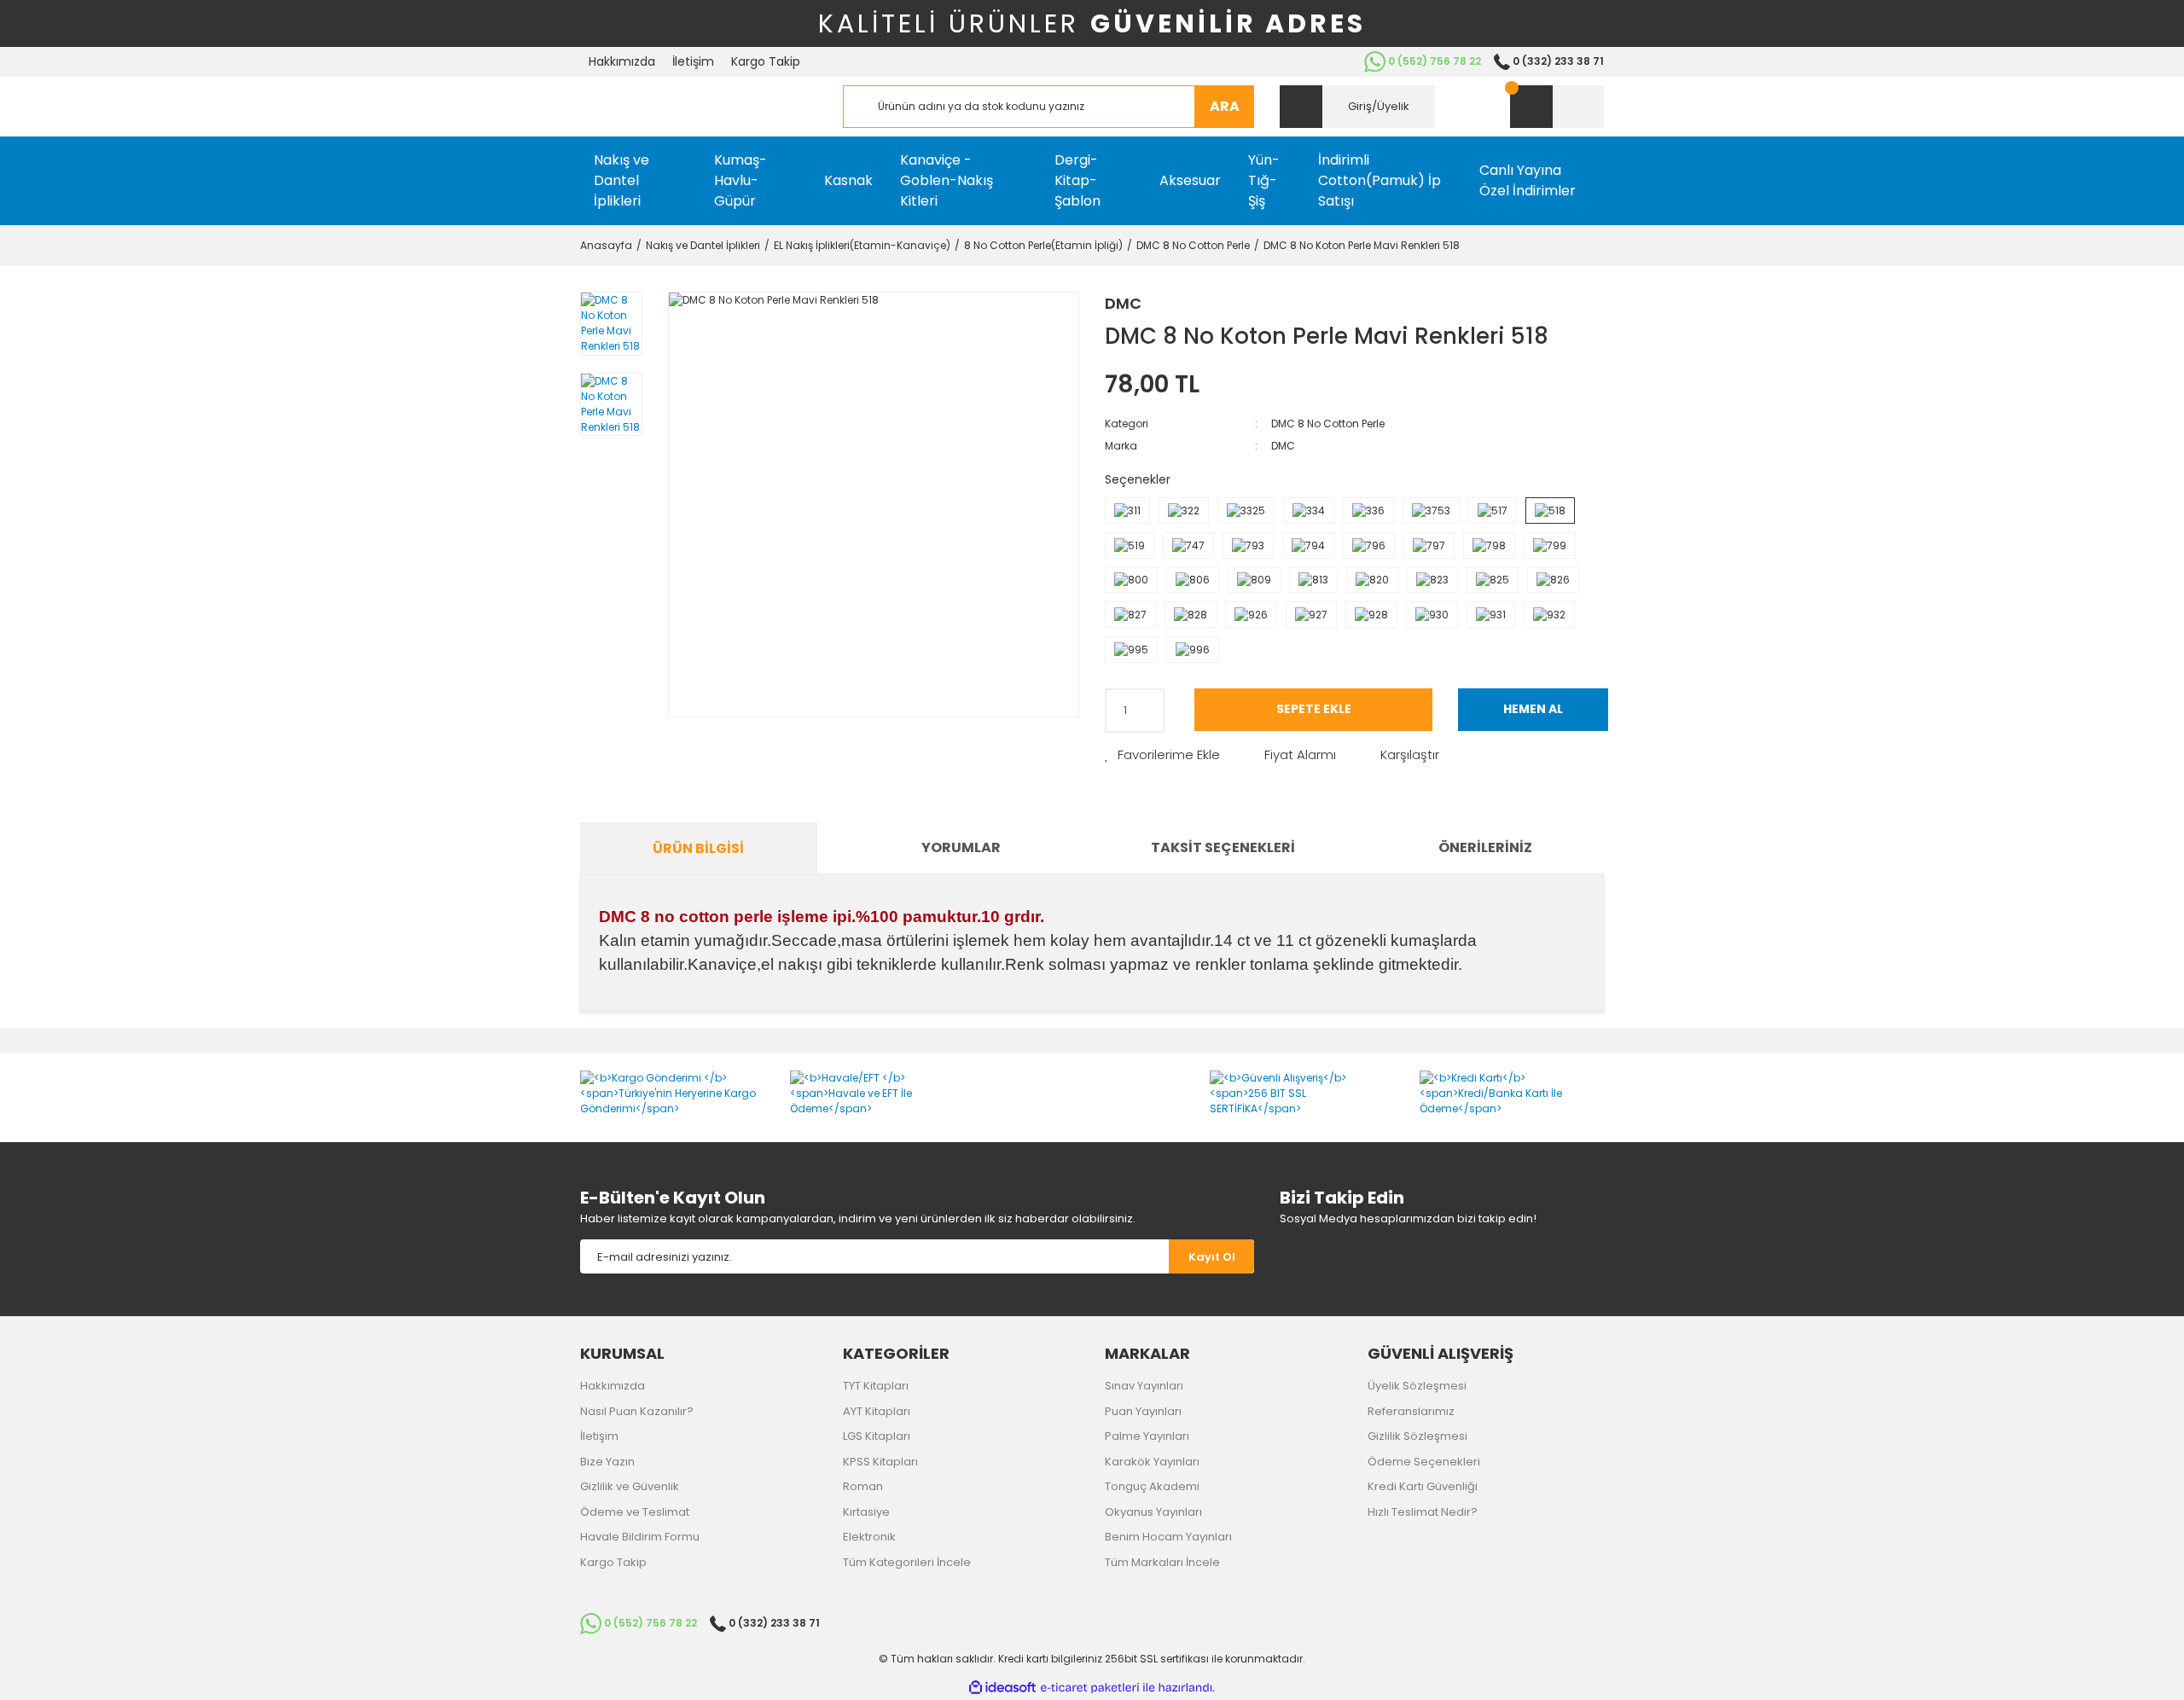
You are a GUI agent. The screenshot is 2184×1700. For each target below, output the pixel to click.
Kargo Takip (766, 61)
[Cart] (1557, 107)
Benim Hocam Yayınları (1168, 1537)
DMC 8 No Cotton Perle (1328, 424)
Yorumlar (961, 847)
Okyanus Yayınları (1153, 1512)
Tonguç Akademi (1152, 1486)
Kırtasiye (866, 1512)
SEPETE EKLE (1314, 709)
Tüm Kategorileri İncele (907, 1562)
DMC (1123, 303)
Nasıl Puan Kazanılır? (637, 1411)
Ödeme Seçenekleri (1424, 1462)
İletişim (693, 61)
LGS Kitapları (877, 1436)
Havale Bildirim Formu (640, 1537)
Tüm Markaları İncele (1162, 1562)
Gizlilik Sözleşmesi (1417, 1436)
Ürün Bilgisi (698, 848)
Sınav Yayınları (1144, 1386)
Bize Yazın (607, 1462)
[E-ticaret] (1090, 1688)
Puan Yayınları (1143, 1411)
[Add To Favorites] (1162, 755)
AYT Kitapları (877, 1411)
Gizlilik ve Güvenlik (630, 1486)
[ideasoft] (1002, 1688)
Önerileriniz (1485, 847)
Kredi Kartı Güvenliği (1423, 1486)
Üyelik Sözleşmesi (1417, 1386)
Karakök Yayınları (1152, 1462)
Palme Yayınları (1147, 1436)
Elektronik (869, 1537)
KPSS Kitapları (880, 1462)
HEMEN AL (1533, 709)
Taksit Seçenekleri (1223, 847)
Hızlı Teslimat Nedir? (1423, 1512)
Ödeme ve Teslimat (635, 1512)
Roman (863, 1486)
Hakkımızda (622, 61)
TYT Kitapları (876, 1386)
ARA (1225, 106)
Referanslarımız (1411, 1411)
